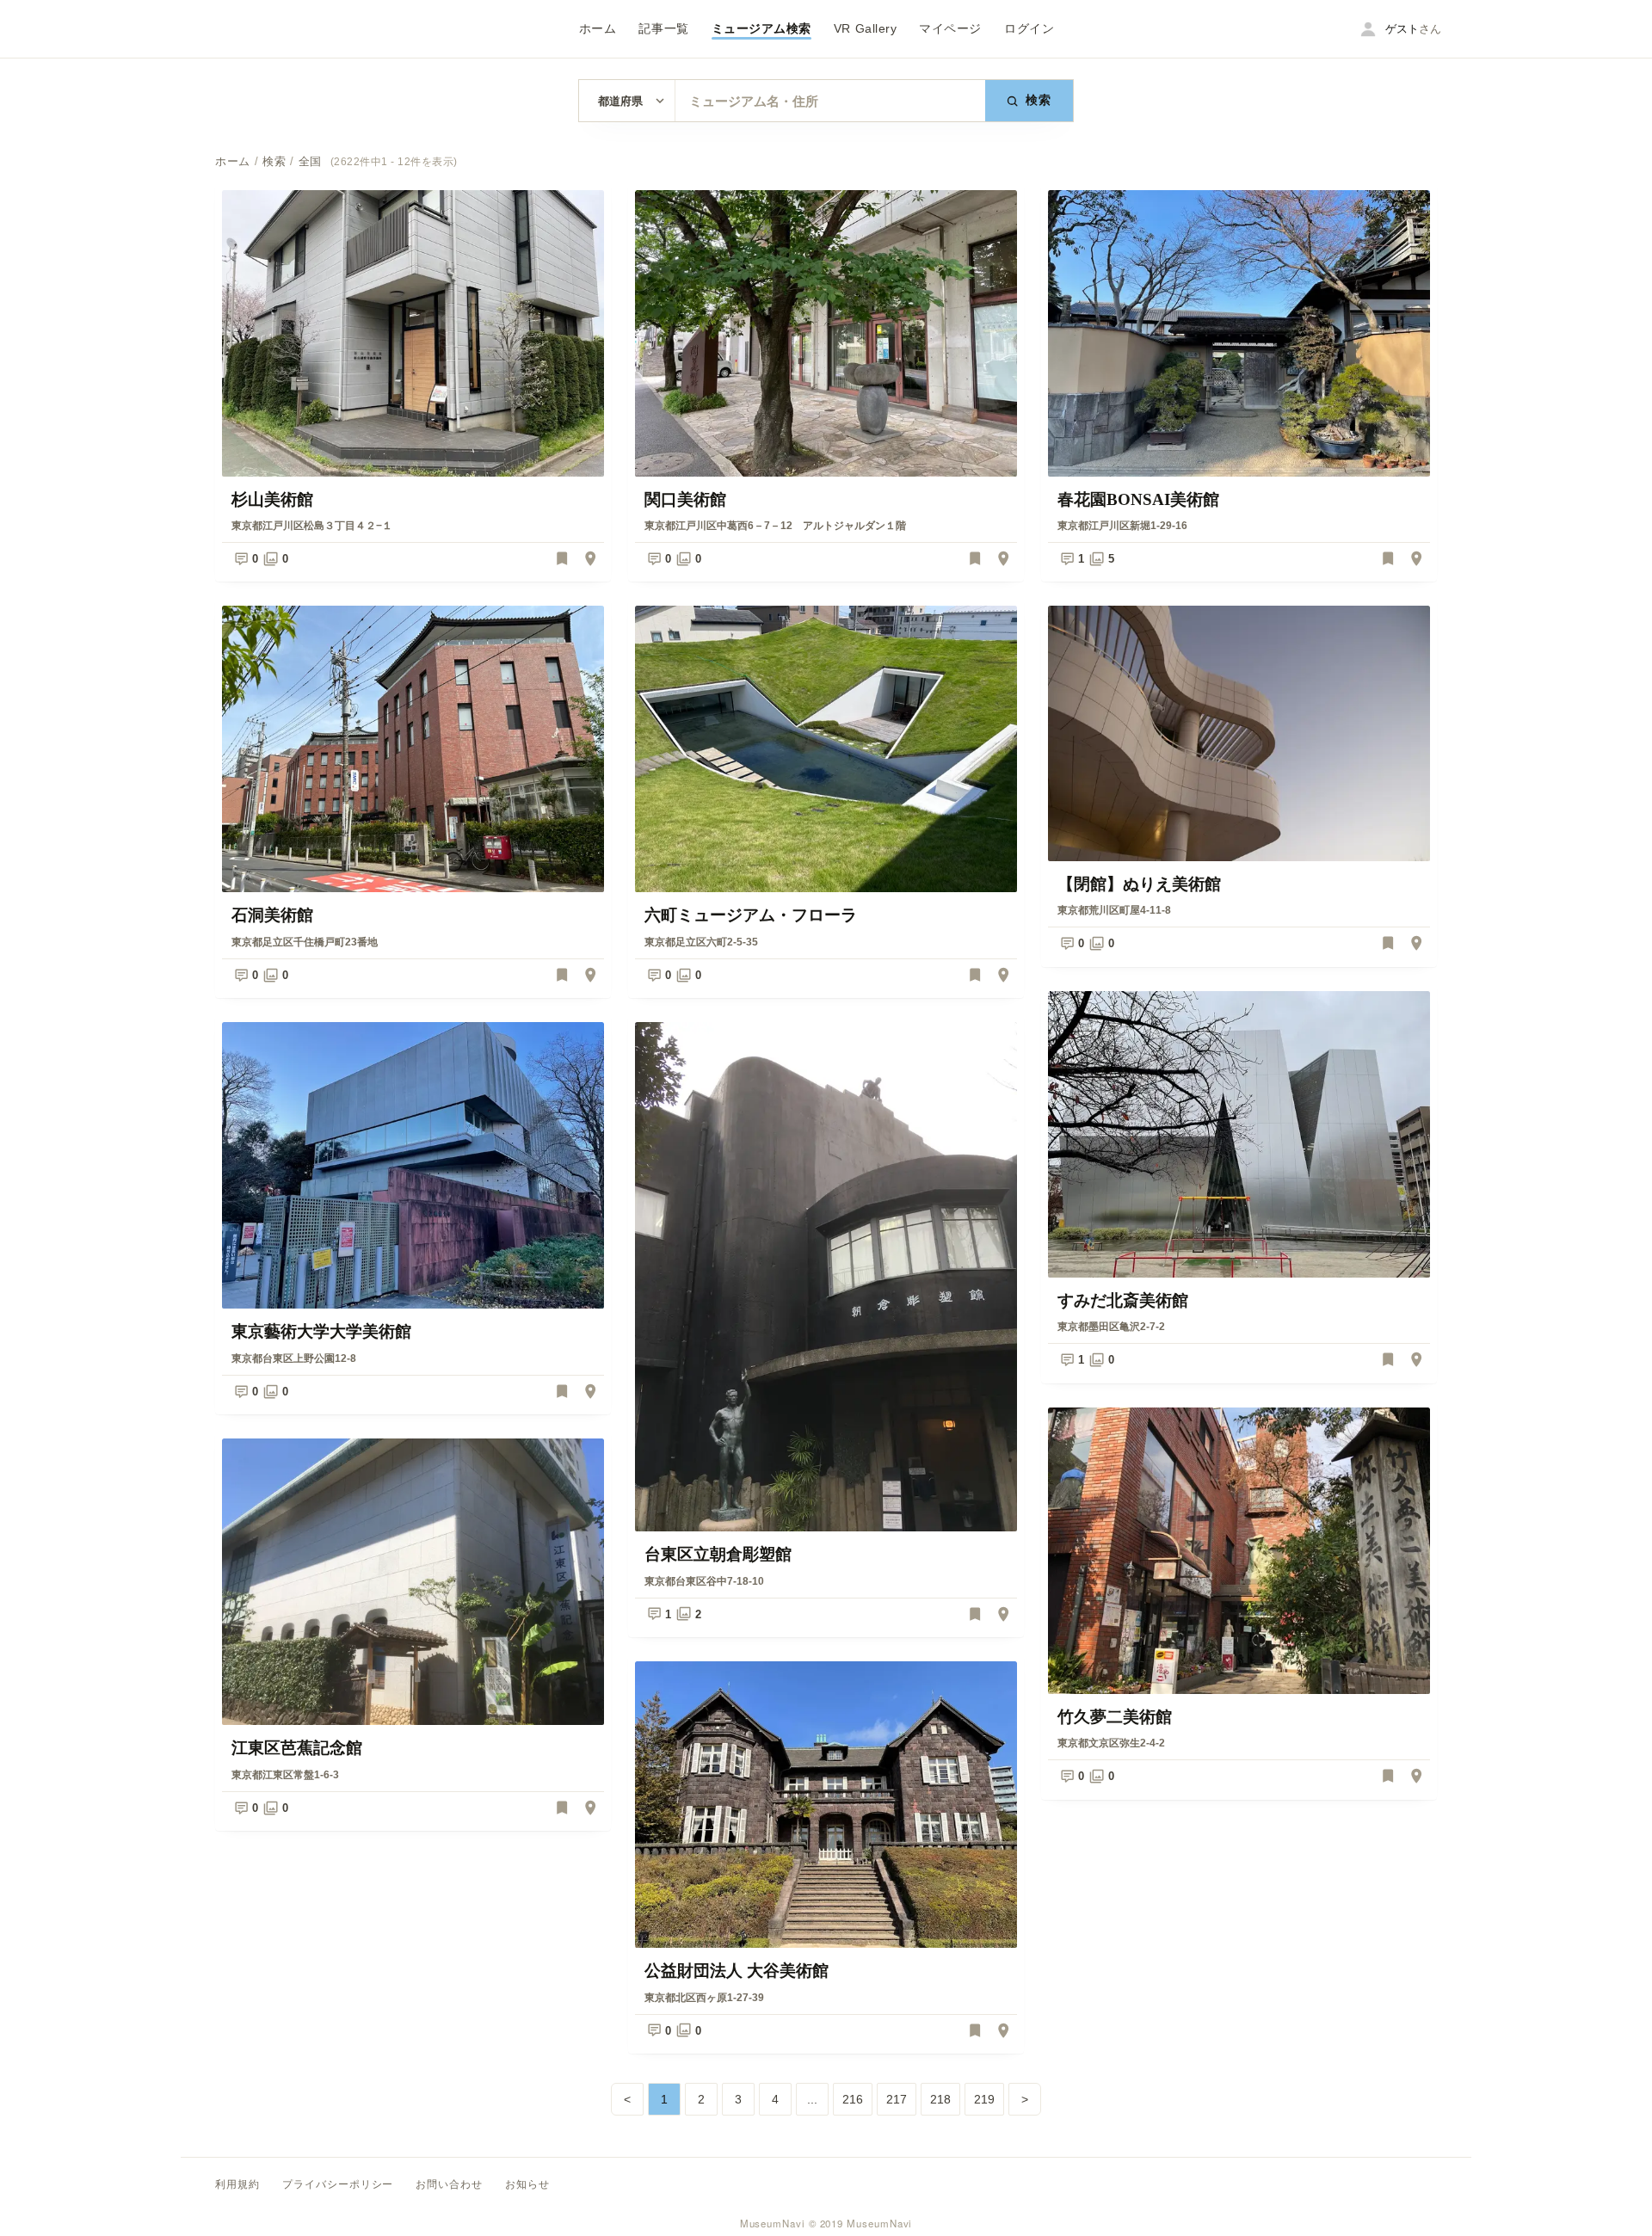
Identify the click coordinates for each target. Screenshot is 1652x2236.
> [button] (1025, 2099)
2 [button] (701, 2099)
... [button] (812, 2099)
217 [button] (897, 2099)
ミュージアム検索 (761, 29)
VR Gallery (865, 29)
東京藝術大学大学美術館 (321, 1331)
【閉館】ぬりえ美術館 (1139, 884)
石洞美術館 (272, 915)
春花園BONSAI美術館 (1138, 499)
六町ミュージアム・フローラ (751, 915)
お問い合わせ (449, 2184)
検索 (1039, 100)
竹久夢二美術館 (1115, 1717)
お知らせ (527, 2184)
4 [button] (775, 2099)
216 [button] (853, 2099)
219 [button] (984, 2099)
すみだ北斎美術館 (1123, 1300)
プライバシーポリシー (338, 2184)
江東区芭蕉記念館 (297, 1748)
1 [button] (664, 2099)
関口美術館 (685, 499)
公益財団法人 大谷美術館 (737, 1971)
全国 (310, 162)
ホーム (598, 29)
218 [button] (940, 2099)
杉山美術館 (272, 499)
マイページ (950, 29)
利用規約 (237, 2184)
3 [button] (738, 2099)
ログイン (1029, 29)
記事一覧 (663, 29)
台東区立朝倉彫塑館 (718, 1554)
